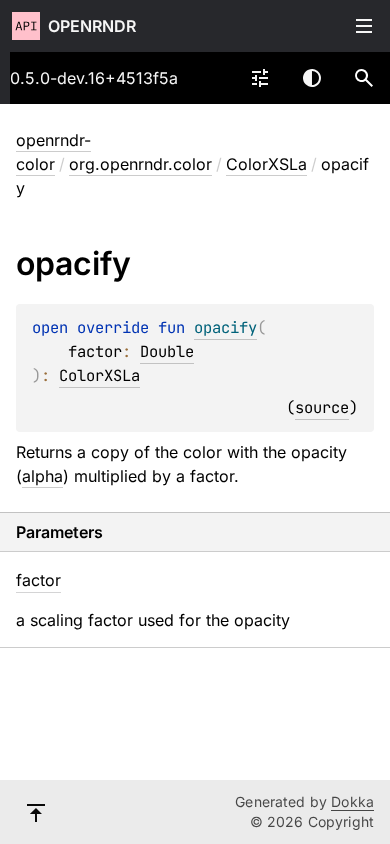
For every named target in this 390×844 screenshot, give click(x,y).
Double (167, 351)
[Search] (364, 78)
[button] (364, 78)
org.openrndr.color (140, 164)
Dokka (352, 801)
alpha (42, 476)
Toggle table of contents (364, 26)
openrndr (92, 26)
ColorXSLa (266, 164)
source (322, 407)
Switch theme (312, 78)
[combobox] (260, 78)
